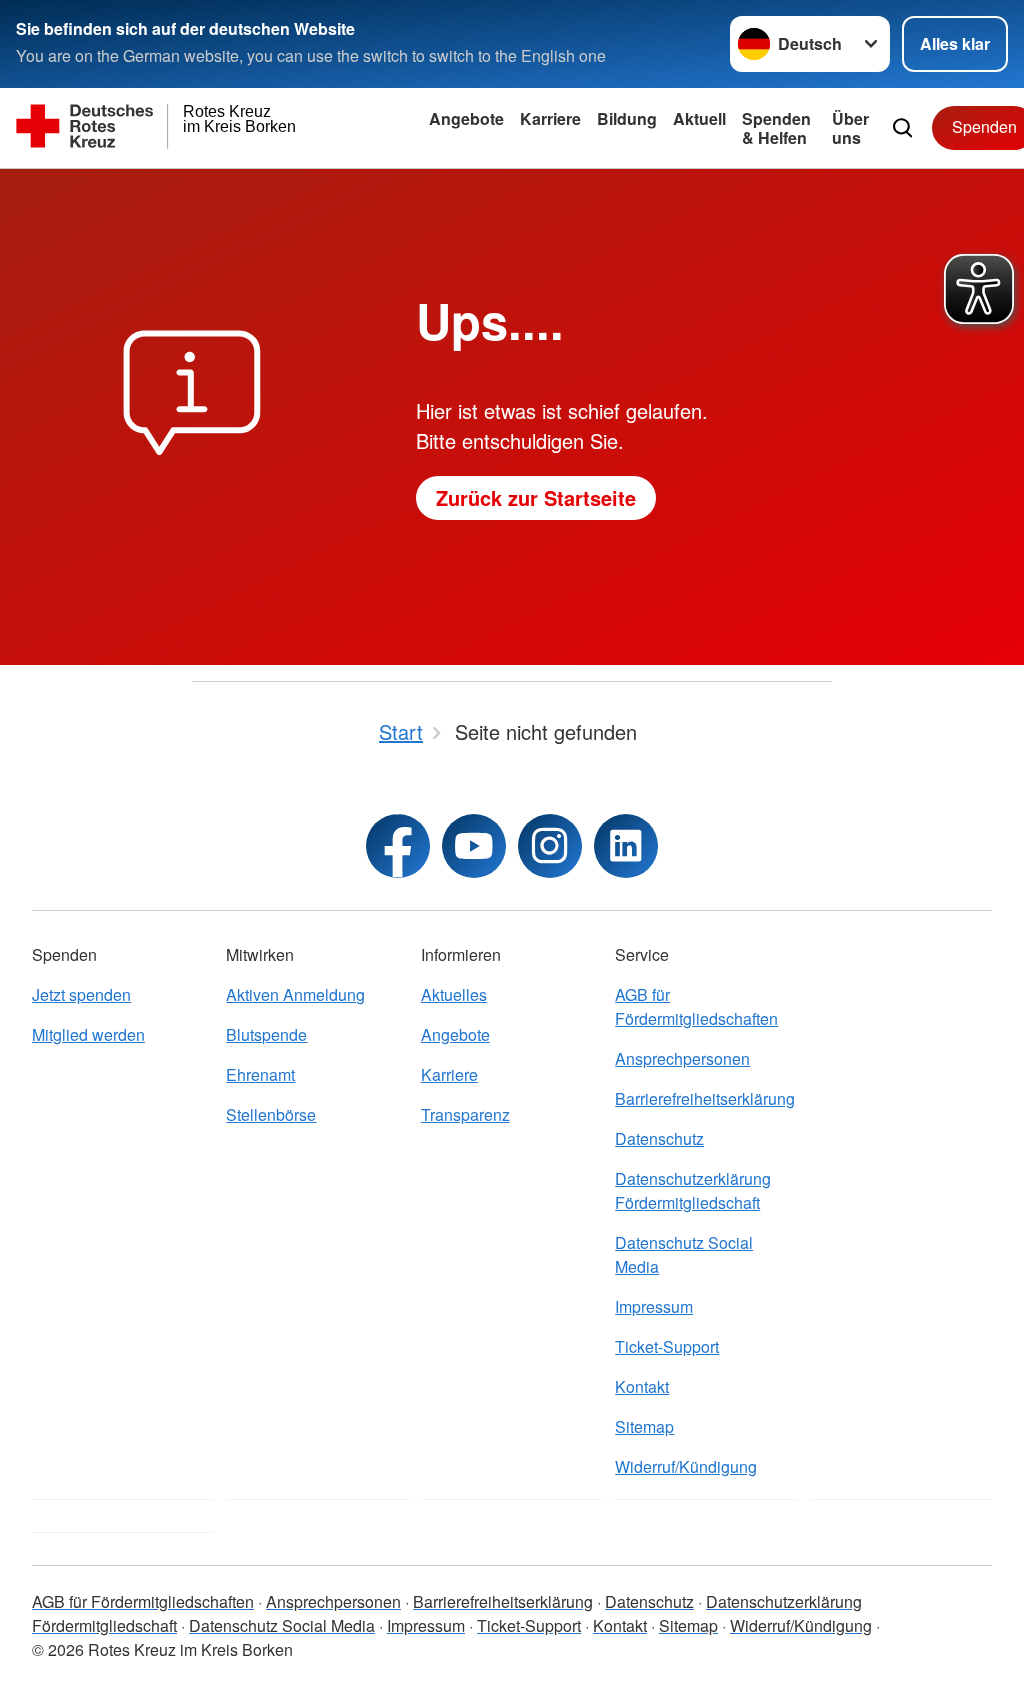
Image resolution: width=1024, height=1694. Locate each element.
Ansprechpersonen (682, 1058)
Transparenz (465, 1114)
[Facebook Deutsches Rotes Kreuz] (398, 846)
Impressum (654, 1306)
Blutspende (266, 1034)
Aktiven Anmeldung (295, 994)
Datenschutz (659, 1138)
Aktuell (699, 118)
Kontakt (642, 1386)
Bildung (627, 118)
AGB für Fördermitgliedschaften (696, 1006)
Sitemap (644, 1426)
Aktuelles (454, 994)
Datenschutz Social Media (684, 1254)
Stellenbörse (271, 1114)
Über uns (850, 128)
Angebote (466, 118)
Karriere (550, 118)
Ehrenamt (260, 1074)
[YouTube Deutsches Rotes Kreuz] (474, 846)
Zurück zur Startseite (536, 497)
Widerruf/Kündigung (686, 1466)
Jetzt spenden (81, 994)
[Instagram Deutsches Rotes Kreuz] (550, 846)
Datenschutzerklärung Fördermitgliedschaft (693, 1190)
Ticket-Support (667, 1346)
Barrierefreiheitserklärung (705, 1098)
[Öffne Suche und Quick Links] (903, 128)
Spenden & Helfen (776, 128)
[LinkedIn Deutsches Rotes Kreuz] (626, 846)
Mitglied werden (88, 1034)
